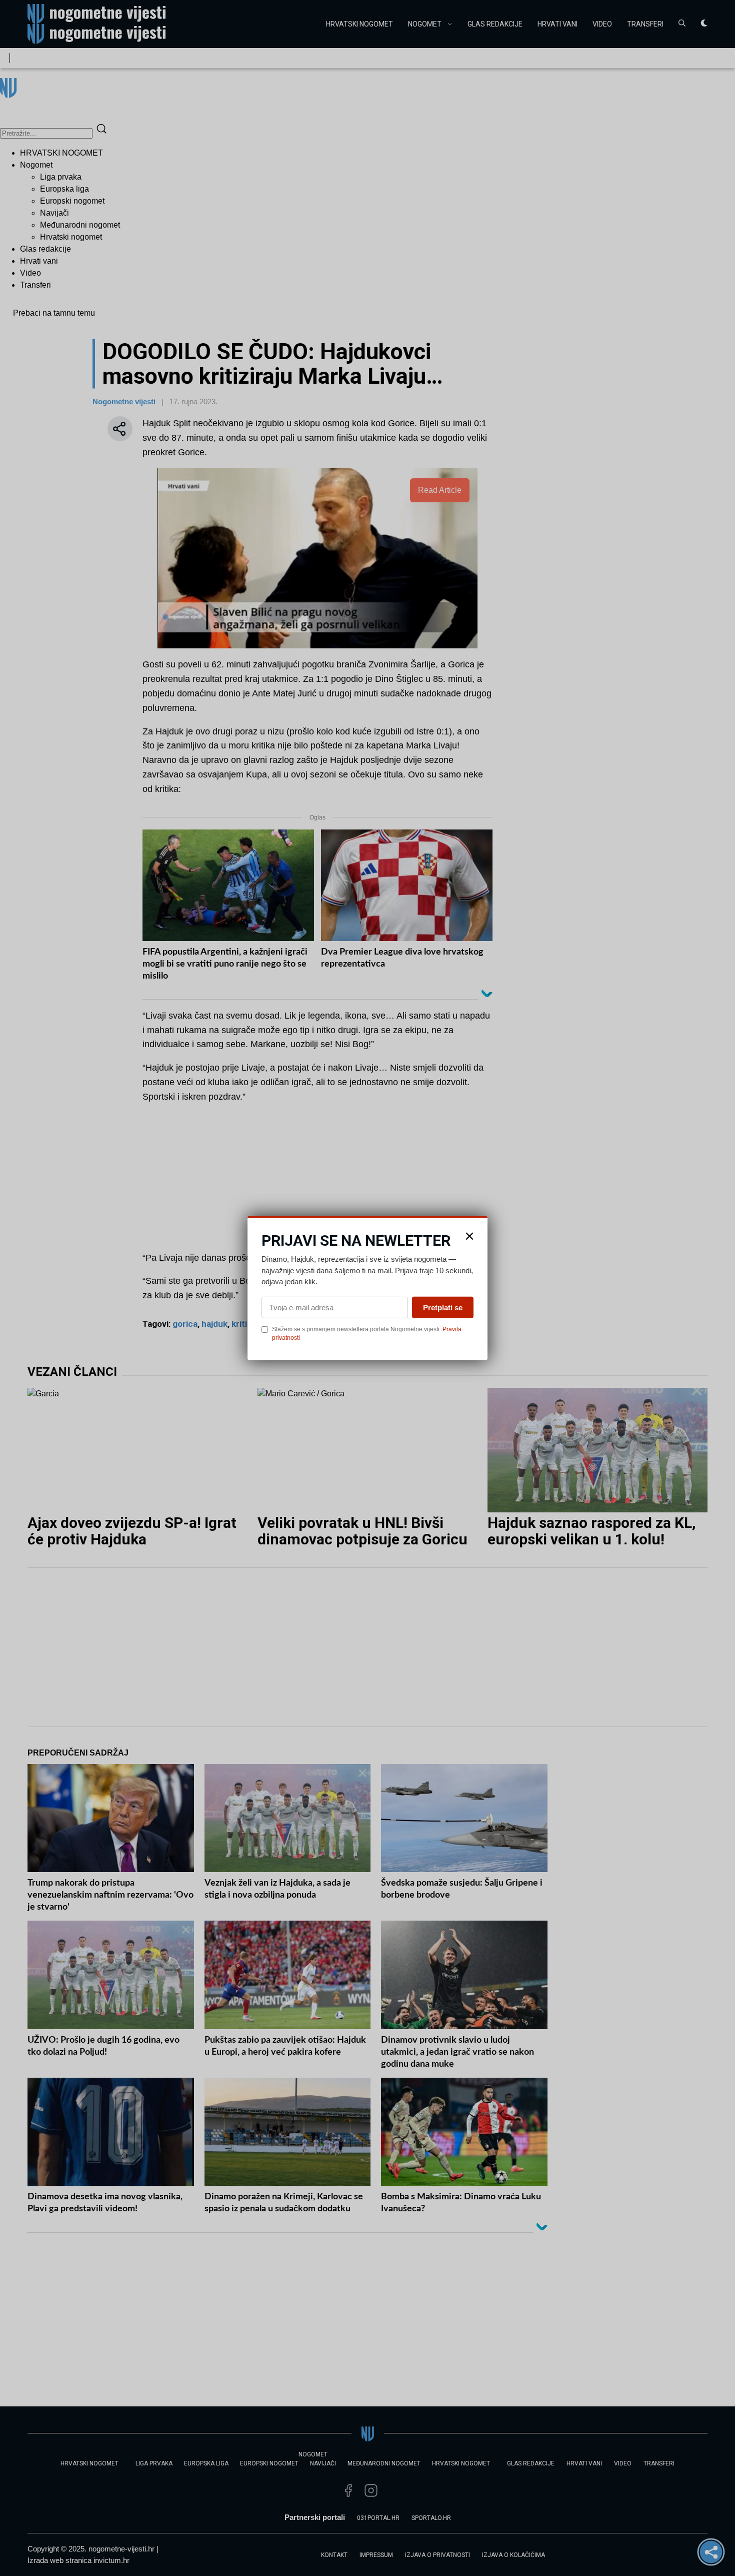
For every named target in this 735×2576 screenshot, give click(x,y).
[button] (469, 1236)
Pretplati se (443, 1307)
